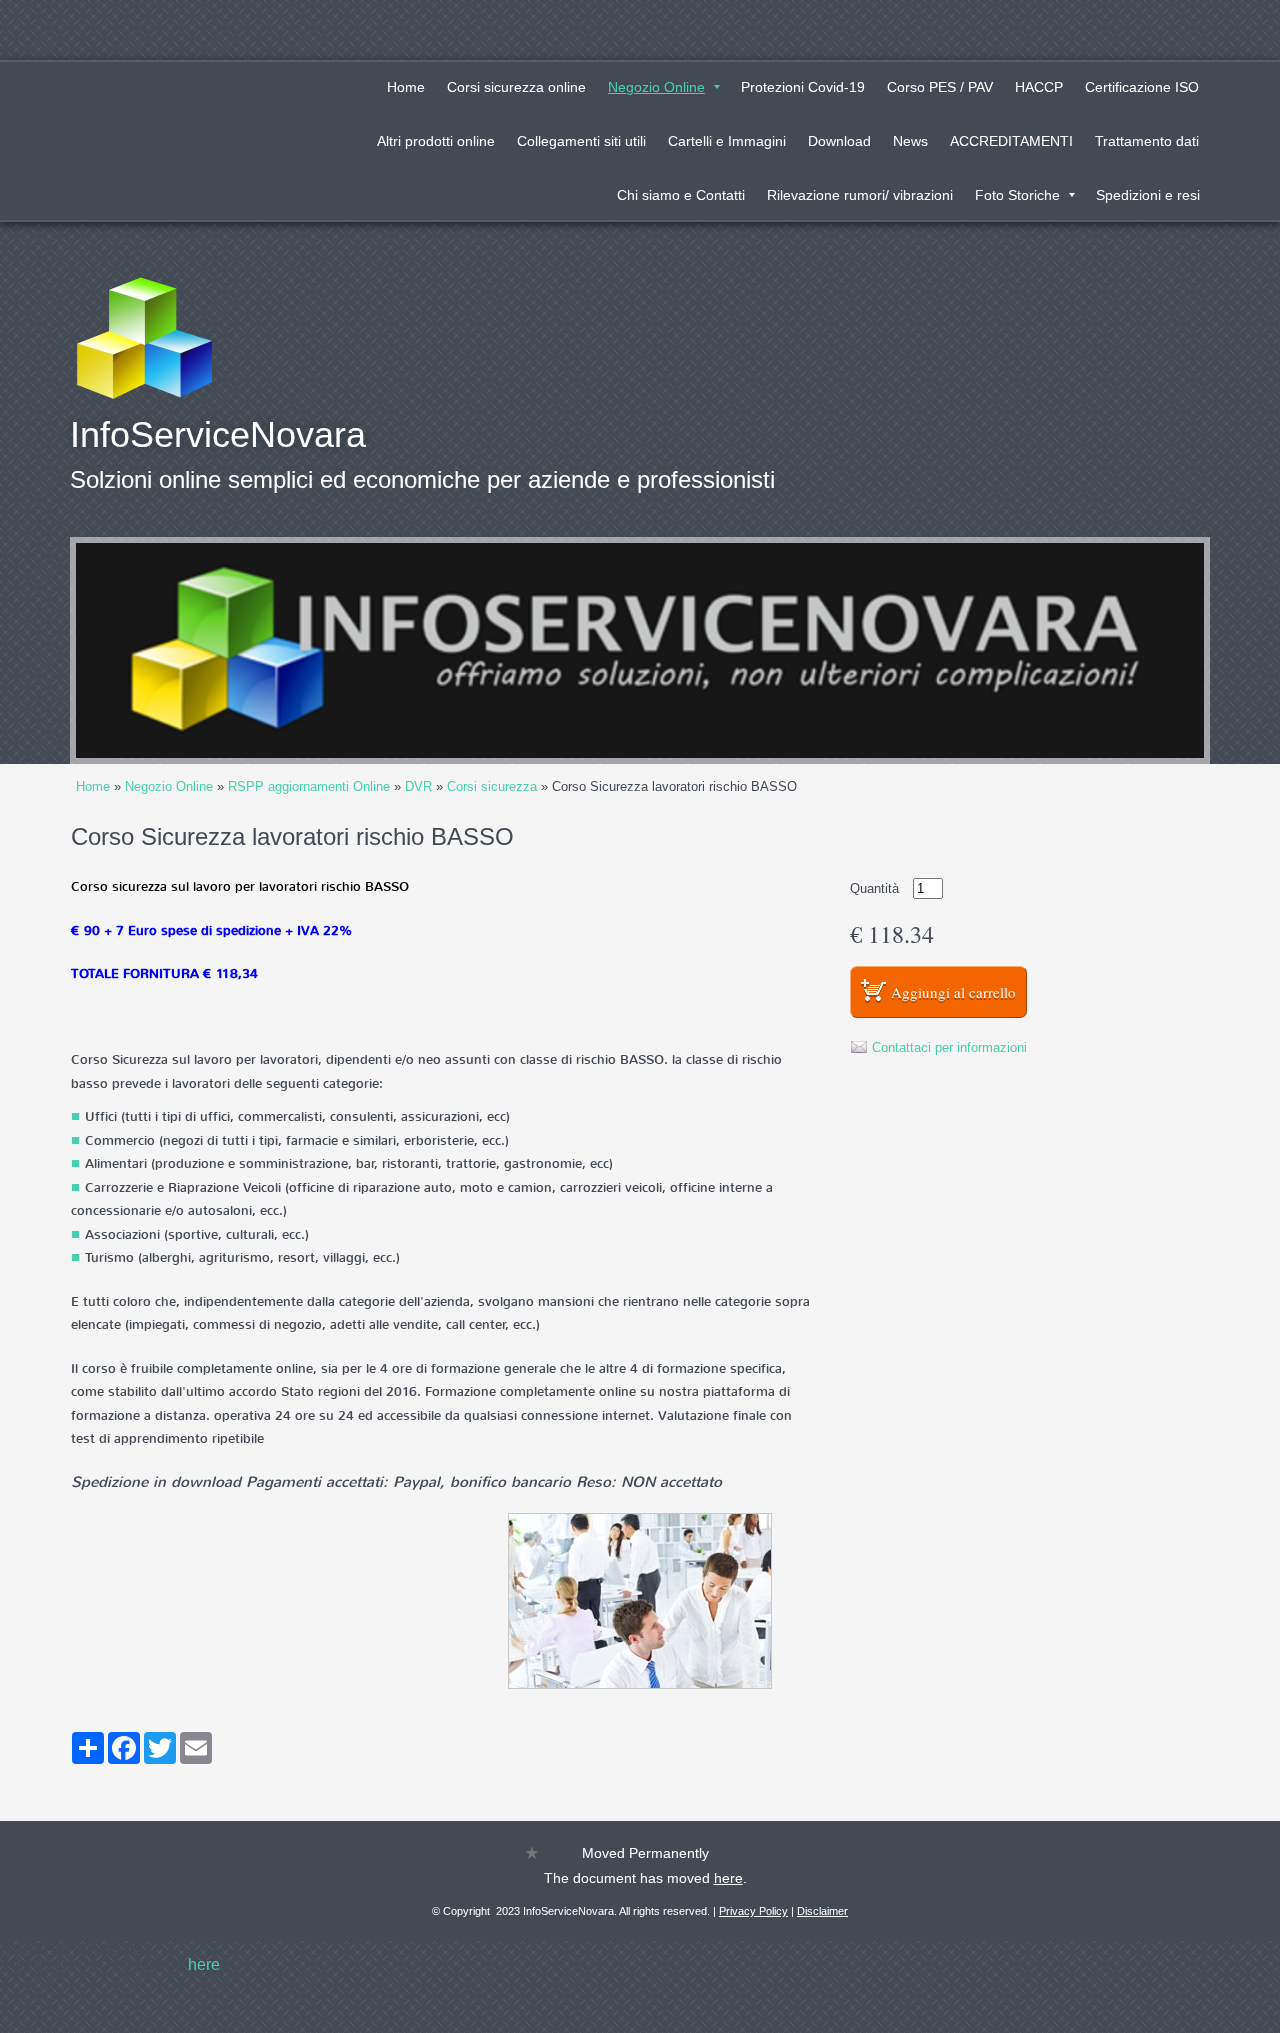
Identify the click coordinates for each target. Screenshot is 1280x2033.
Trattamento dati (1147, 141)
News (910, 141)
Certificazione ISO (1142, 87)
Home (406, 87)
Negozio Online (656, 87)
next (1148, 651)
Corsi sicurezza (492, 786)
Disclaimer (822, 1911)
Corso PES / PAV (940, 87)
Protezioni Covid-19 (803, 87)
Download (839, 141)
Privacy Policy (753, 1911)
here (728, 1878)
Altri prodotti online (436, 141)
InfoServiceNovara (218, 434)
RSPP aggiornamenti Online (309, 786)
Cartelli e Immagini (727, 141)
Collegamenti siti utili (581, 141)
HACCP (1039, 87)
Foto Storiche (1017, 195)
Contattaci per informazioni (949, 1047)
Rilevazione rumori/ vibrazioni (860, 195)
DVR (418, 786)
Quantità (874, 888)
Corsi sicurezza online (516, 87)
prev (132, 651)
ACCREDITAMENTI (1011, 141)
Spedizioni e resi (1148, 195)
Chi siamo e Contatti (681, 195)
